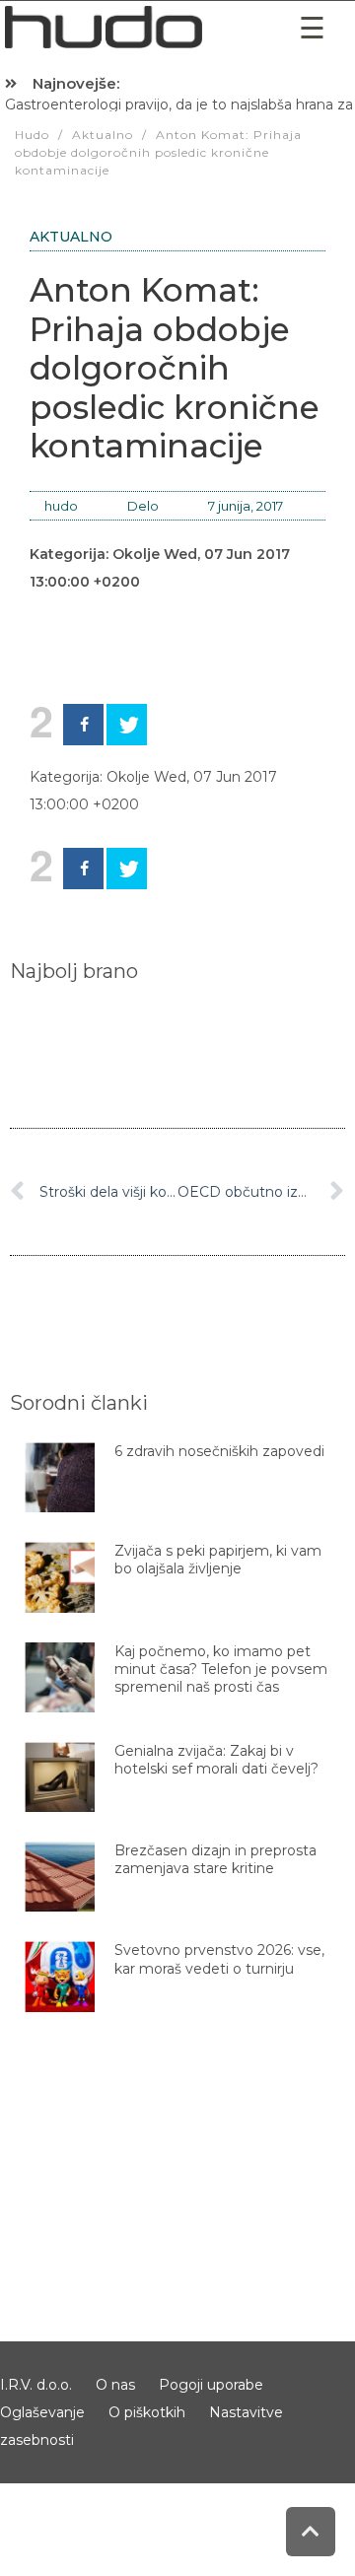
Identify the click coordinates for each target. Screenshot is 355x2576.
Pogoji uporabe (211, 2385)
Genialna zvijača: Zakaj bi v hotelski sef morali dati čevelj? (216, 1760)
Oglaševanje (42, 2412)
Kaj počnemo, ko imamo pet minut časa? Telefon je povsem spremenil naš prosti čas (221, 1669)
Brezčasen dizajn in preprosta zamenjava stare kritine (215, 1859)
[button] (312, 28)
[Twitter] (127, 725)
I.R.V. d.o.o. (36, 2385)
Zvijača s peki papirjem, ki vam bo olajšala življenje (218, 1560)
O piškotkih (147, 2412)
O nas (115, 2385)
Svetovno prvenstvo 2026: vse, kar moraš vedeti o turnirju (219, 1959)
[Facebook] (83, 725)
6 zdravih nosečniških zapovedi (219, 1451)
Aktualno (71, 237)
